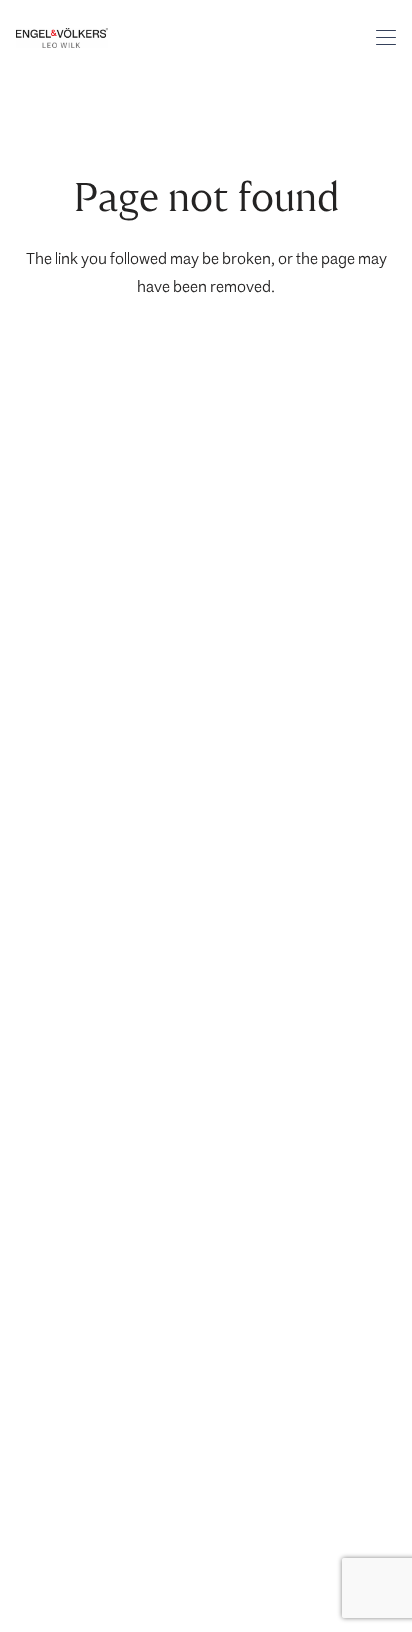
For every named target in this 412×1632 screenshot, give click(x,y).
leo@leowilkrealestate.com (114, 804)
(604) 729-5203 (77, 768)
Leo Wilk (66, 509)
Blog (39, 1125)
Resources (60, 1053)
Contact (51, 732)
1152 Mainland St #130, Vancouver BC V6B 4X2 (117, 1390)
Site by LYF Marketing (83, 1542)
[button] (386, 38)
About (45, 1089)
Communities (69, 1017)
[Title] (40, 843)
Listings (50, 981)
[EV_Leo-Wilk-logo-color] (62, 38)
